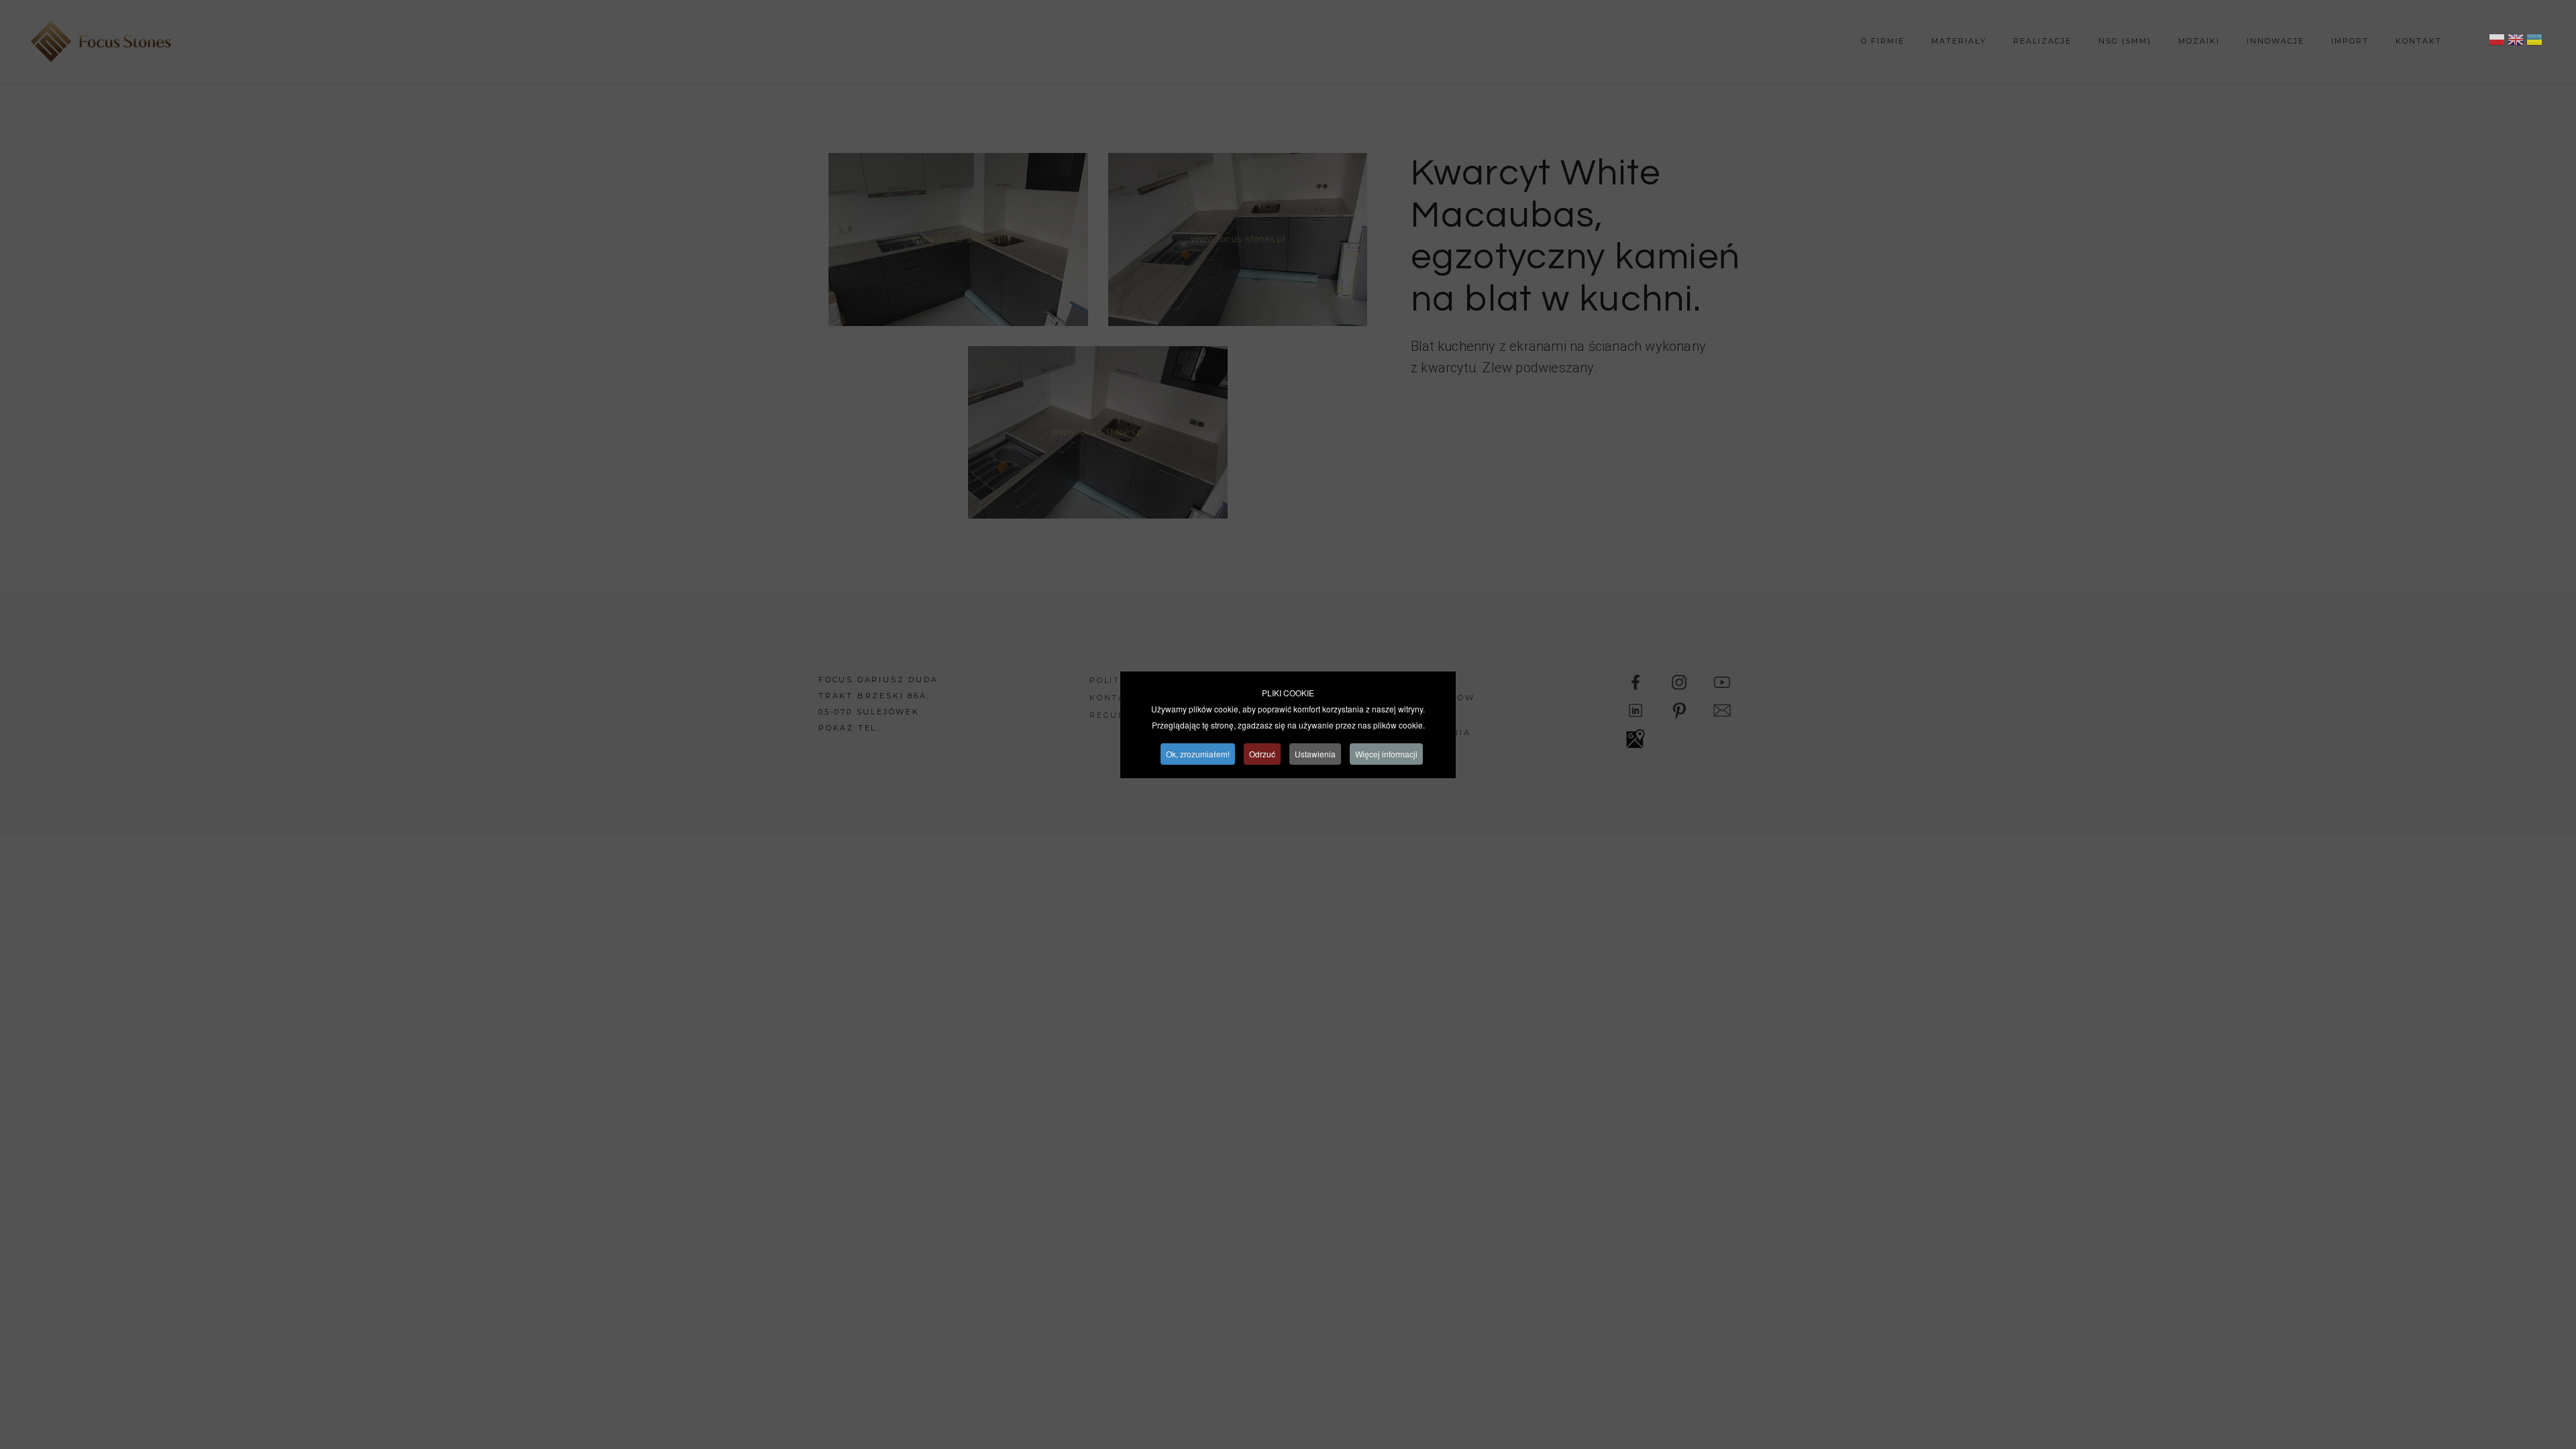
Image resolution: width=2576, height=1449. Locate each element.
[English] (2516, 42)
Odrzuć (1262, 754)
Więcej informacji (1386, 754)
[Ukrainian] (2534, 42)
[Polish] (2497, 42)
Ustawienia (1315, 754)
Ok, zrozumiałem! (1198, 754)
